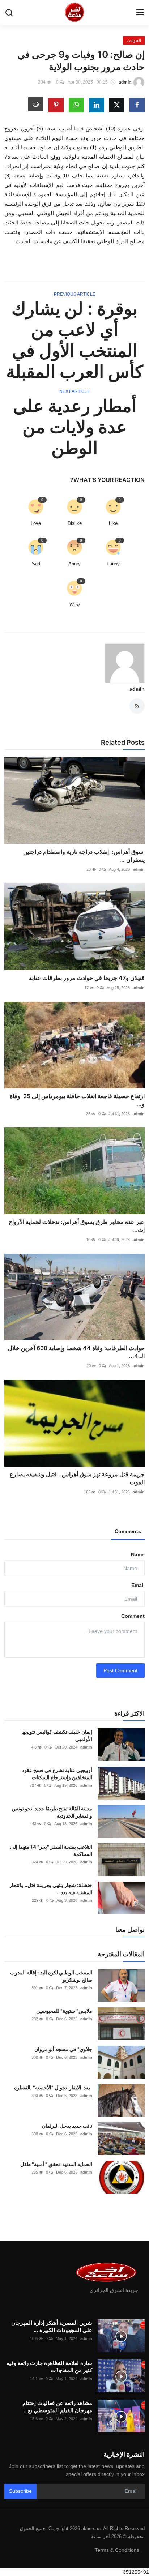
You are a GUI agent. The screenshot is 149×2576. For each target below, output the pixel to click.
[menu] (140, 13)
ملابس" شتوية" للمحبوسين (64, 2011)
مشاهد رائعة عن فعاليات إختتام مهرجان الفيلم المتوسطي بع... (57, 2407)
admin (137, 689)
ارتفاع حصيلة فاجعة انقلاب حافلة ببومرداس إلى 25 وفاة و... (77, 1100)
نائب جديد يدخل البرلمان (67, 2126)
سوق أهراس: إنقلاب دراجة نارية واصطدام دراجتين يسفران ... (84, 856)
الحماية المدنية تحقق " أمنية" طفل (56, 2164)
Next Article (75, 391)
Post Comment (120, 1670)
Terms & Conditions (117, 2550)
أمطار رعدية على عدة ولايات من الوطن (75, 427)
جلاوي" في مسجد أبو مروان (63, 2049)
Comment (133, 1616)
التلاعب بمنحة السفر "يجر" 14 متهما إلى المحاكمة (51, 1850)
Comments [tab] (128, 1531)
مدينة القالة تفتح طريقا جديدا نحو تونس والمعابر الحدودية (52, 1812)
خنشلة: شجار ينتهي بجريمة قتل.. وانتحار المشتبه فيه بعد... (51, 1889)
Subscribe (20, 2491)
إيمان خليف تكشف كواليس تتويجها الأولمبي (57, 1735)
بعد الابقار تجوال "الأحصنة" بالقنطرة (53, 2087)
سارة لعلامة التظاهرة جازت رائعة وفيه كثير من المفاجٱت (49, 2367)
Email (138, 1585)
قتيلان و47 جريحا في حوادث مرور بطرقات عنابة (87, 978)
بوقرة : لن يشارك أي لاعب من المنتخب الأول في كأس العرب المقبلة (75, 340)
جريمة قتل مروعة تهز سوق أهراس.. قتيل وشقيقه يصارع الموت (77, 1478)
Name (138, 1554)
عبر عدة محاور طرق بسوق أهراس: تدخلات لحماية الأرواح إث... (77, 1226)
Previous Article (75, 294)
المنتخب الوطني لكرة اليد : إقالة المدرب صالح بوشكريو (51, 1976)
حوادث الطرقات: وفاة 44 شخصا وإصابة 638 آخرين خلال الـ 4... (76, 1352)
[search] (9, 13)
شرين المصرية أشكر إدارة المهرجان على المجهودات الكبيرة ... (52, 2326)
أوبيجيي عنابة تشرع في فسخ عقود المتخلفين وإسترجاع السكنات (57, 1774)
